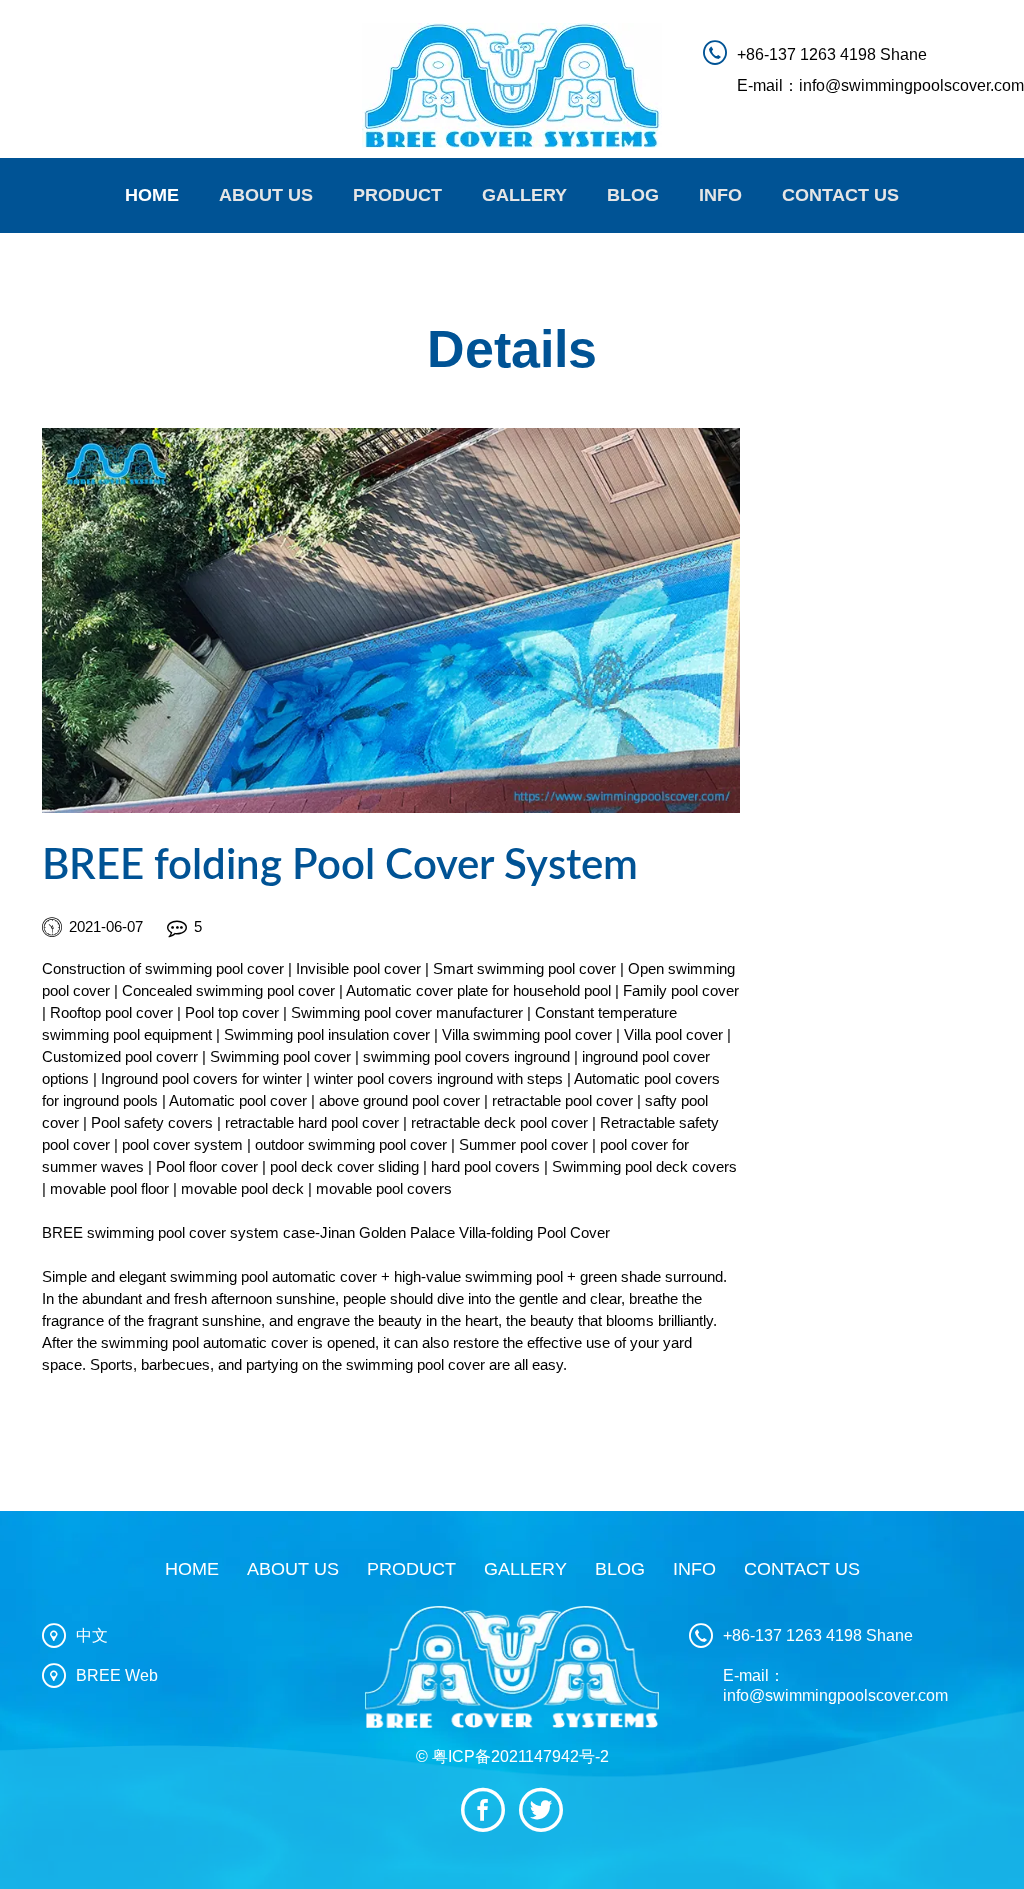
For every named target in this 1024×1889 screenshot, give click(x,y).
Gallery (524, 195)
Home (152, 195)
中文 (92, 1635)
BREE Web (117, 1675)
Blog (633, 195)
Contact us (840, 195)
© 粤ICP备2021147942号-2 (512, 1756)
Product (397, 195)
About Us (266, 195)
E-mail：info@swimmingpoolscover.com (880, 85)
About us (293, 1569)
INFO (720, 195)
